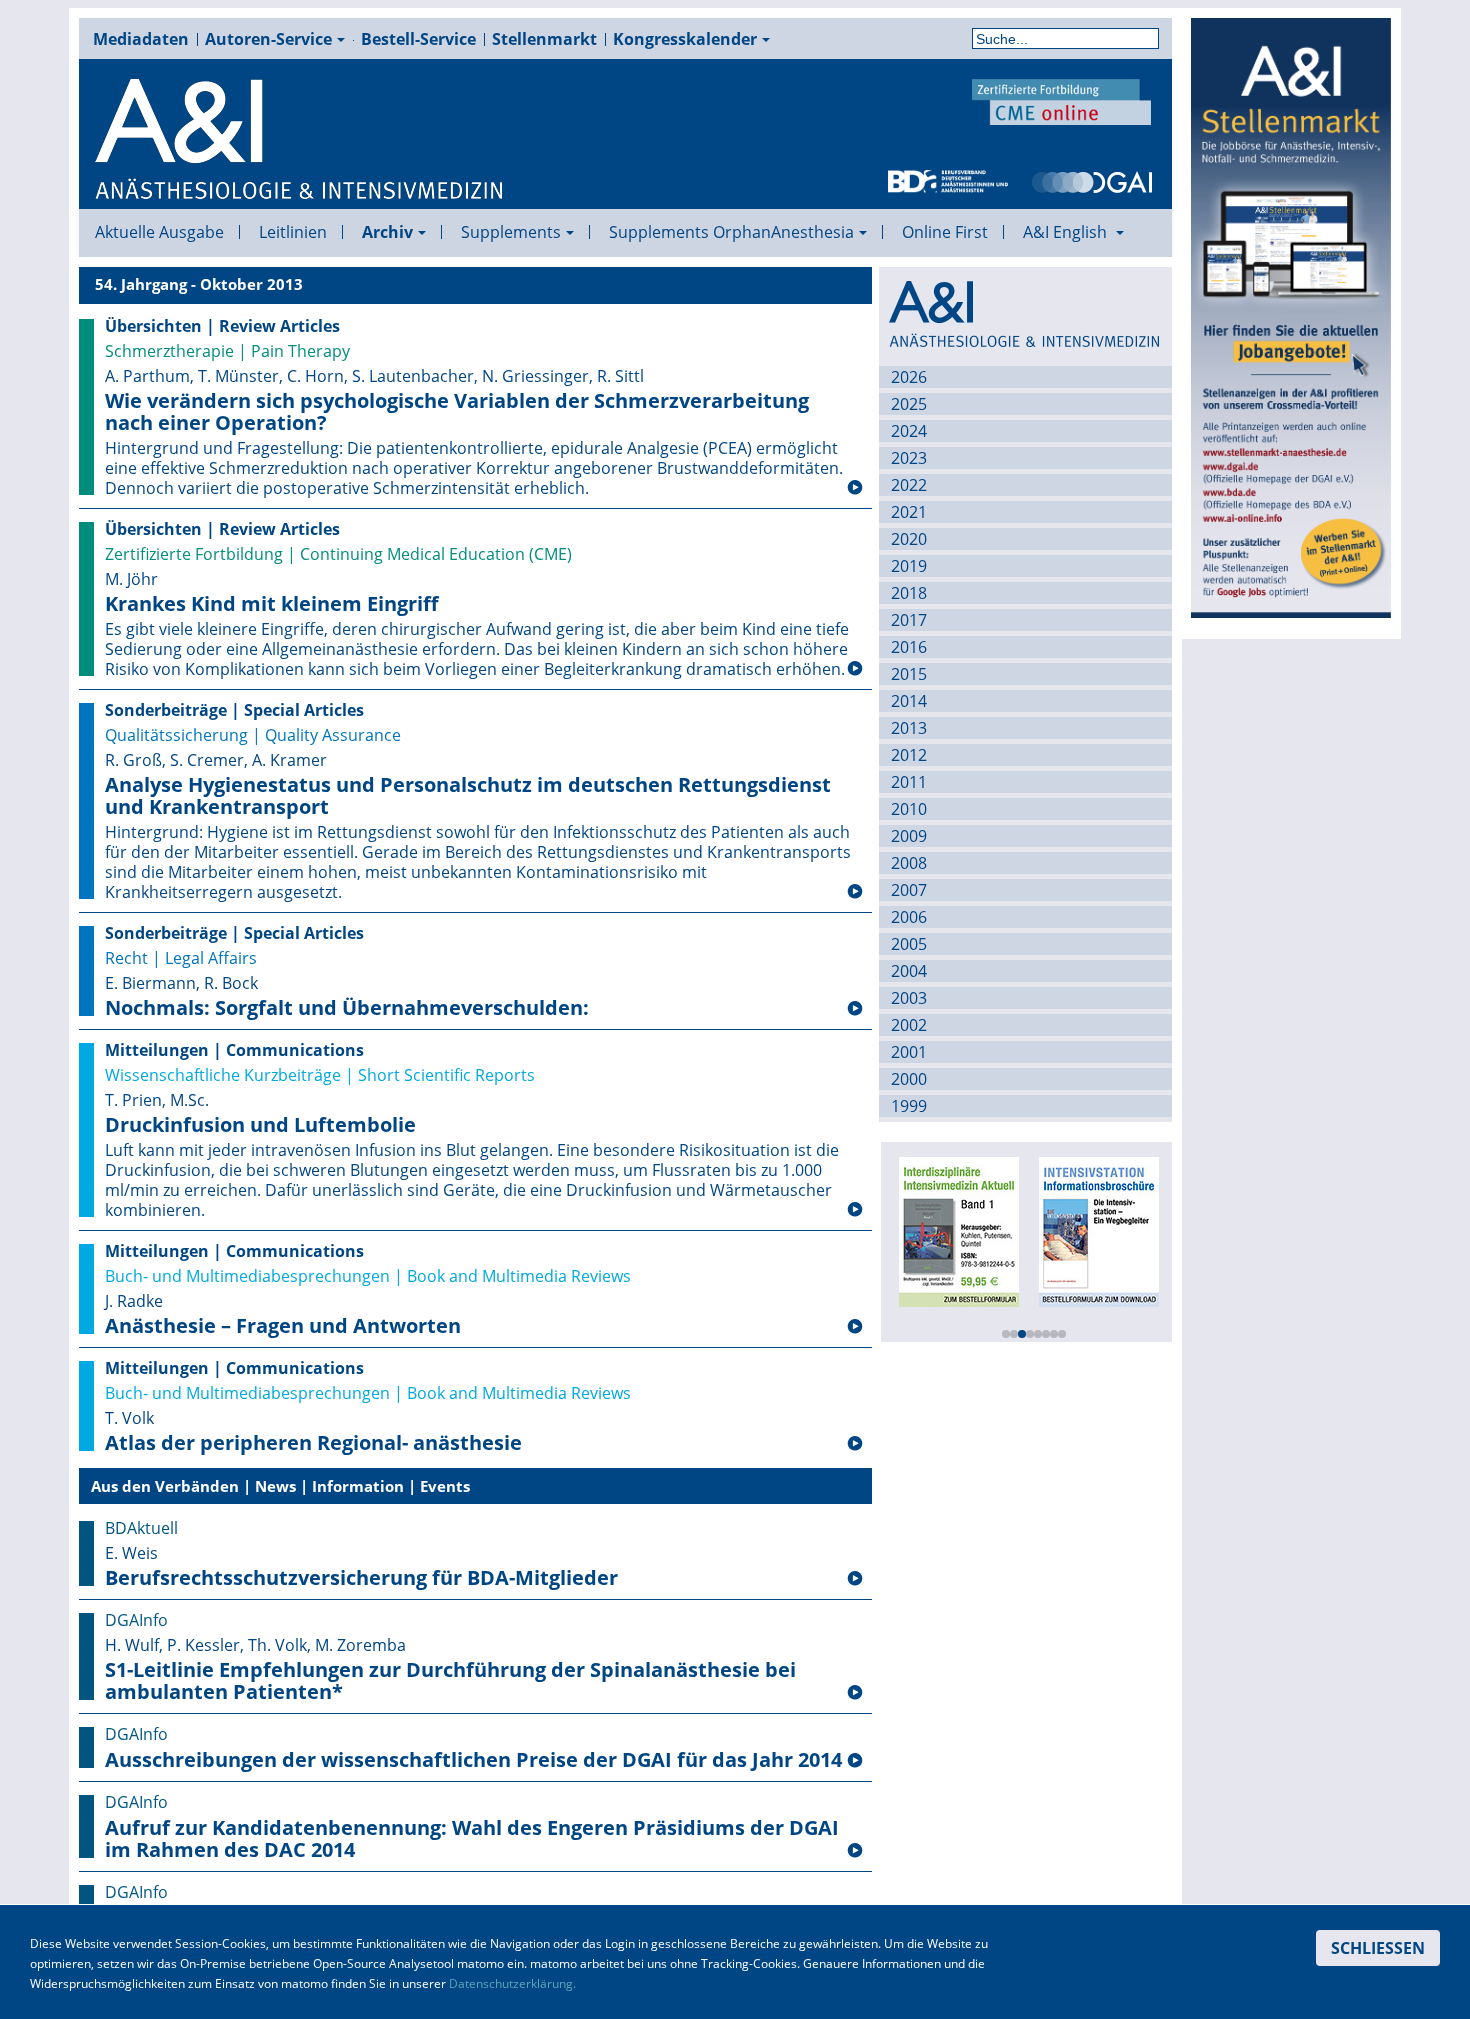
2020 (909, 539)
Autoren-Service (268, 39)
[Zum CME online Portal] (1062, 100)
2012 (909, 755)
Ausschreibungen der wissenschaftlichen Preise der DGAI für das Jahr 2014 (473, 1760)
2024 (909, 431)
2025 (909, 404)
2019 (909, 566)
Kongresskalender (685, 39)
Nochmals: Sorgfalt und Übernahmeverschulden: (347, 1008)
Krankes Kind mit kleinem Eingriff (271, 604)
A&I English (1067, 232)
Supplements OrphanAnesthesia (731, 232)
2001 (909, 1052)
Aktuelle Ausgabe (159, 232)
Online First (945, 232)
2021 (909, 512)
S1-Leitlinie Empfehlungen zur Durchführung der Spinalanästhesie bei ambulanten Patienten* (450, 1681)
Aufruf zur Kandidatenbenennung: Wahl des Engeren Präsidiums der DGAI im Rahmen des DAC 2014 (472, 1839)
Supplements (511, 232)
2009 (909, 836)
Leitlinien (293, 232)
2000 (909, 1079)
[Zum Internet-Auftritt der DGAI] (1092, 180)
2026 (909, 377)
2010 (909, 809)
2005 (909, 944)
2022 (909, 485)
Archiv (387, 232)
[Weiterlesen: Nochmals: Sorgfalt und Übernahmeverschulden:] (855, 1009)
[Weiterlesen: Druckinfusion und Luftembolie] (855, 1210)
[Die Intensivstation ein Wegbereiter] (1099, 1230)
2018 (909, 593)
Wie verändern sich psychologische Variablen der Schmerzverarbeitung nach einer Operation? (457, 412)
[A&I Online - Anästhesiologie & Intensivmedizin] (300, 140)
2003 (909, 998)
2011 (909, 782)
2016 (909, 647)
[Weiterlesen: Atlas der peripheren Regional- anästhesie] (855, 1444)
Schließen (1378, 1948)
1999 (909, 1106)
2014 (909, 701)
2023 (909, 458)
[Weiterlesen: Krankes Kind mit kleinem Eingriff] (855, 669)
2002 (909, 1025)
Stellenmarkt (544, 39)
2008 (909, 863)
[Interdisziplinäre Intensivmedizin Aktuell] (959, 1230)
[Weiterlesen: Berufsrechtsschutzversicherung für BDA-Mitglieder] (855, 1579)
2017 (909, 620)
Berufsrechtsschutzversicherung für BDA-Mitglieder (361, 1578)
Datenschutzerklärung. (512, 1983)
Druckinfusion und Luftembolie (260, 1125)
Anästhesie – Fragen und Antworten (283, 1326)
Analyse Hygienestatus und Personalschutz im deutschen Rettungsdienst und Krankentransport (468, 796)
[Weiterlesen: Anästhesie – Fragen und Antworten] (855, 1327)
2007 (909, 890)
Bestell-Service (418, 39)
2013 (909, 728)
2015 (909, 674)
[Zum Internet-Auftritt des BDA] (948, 180)
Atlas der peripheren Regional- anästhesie (313, 1443)
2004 (909, 971)
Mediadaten (141, 39)
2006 (909, 917)
